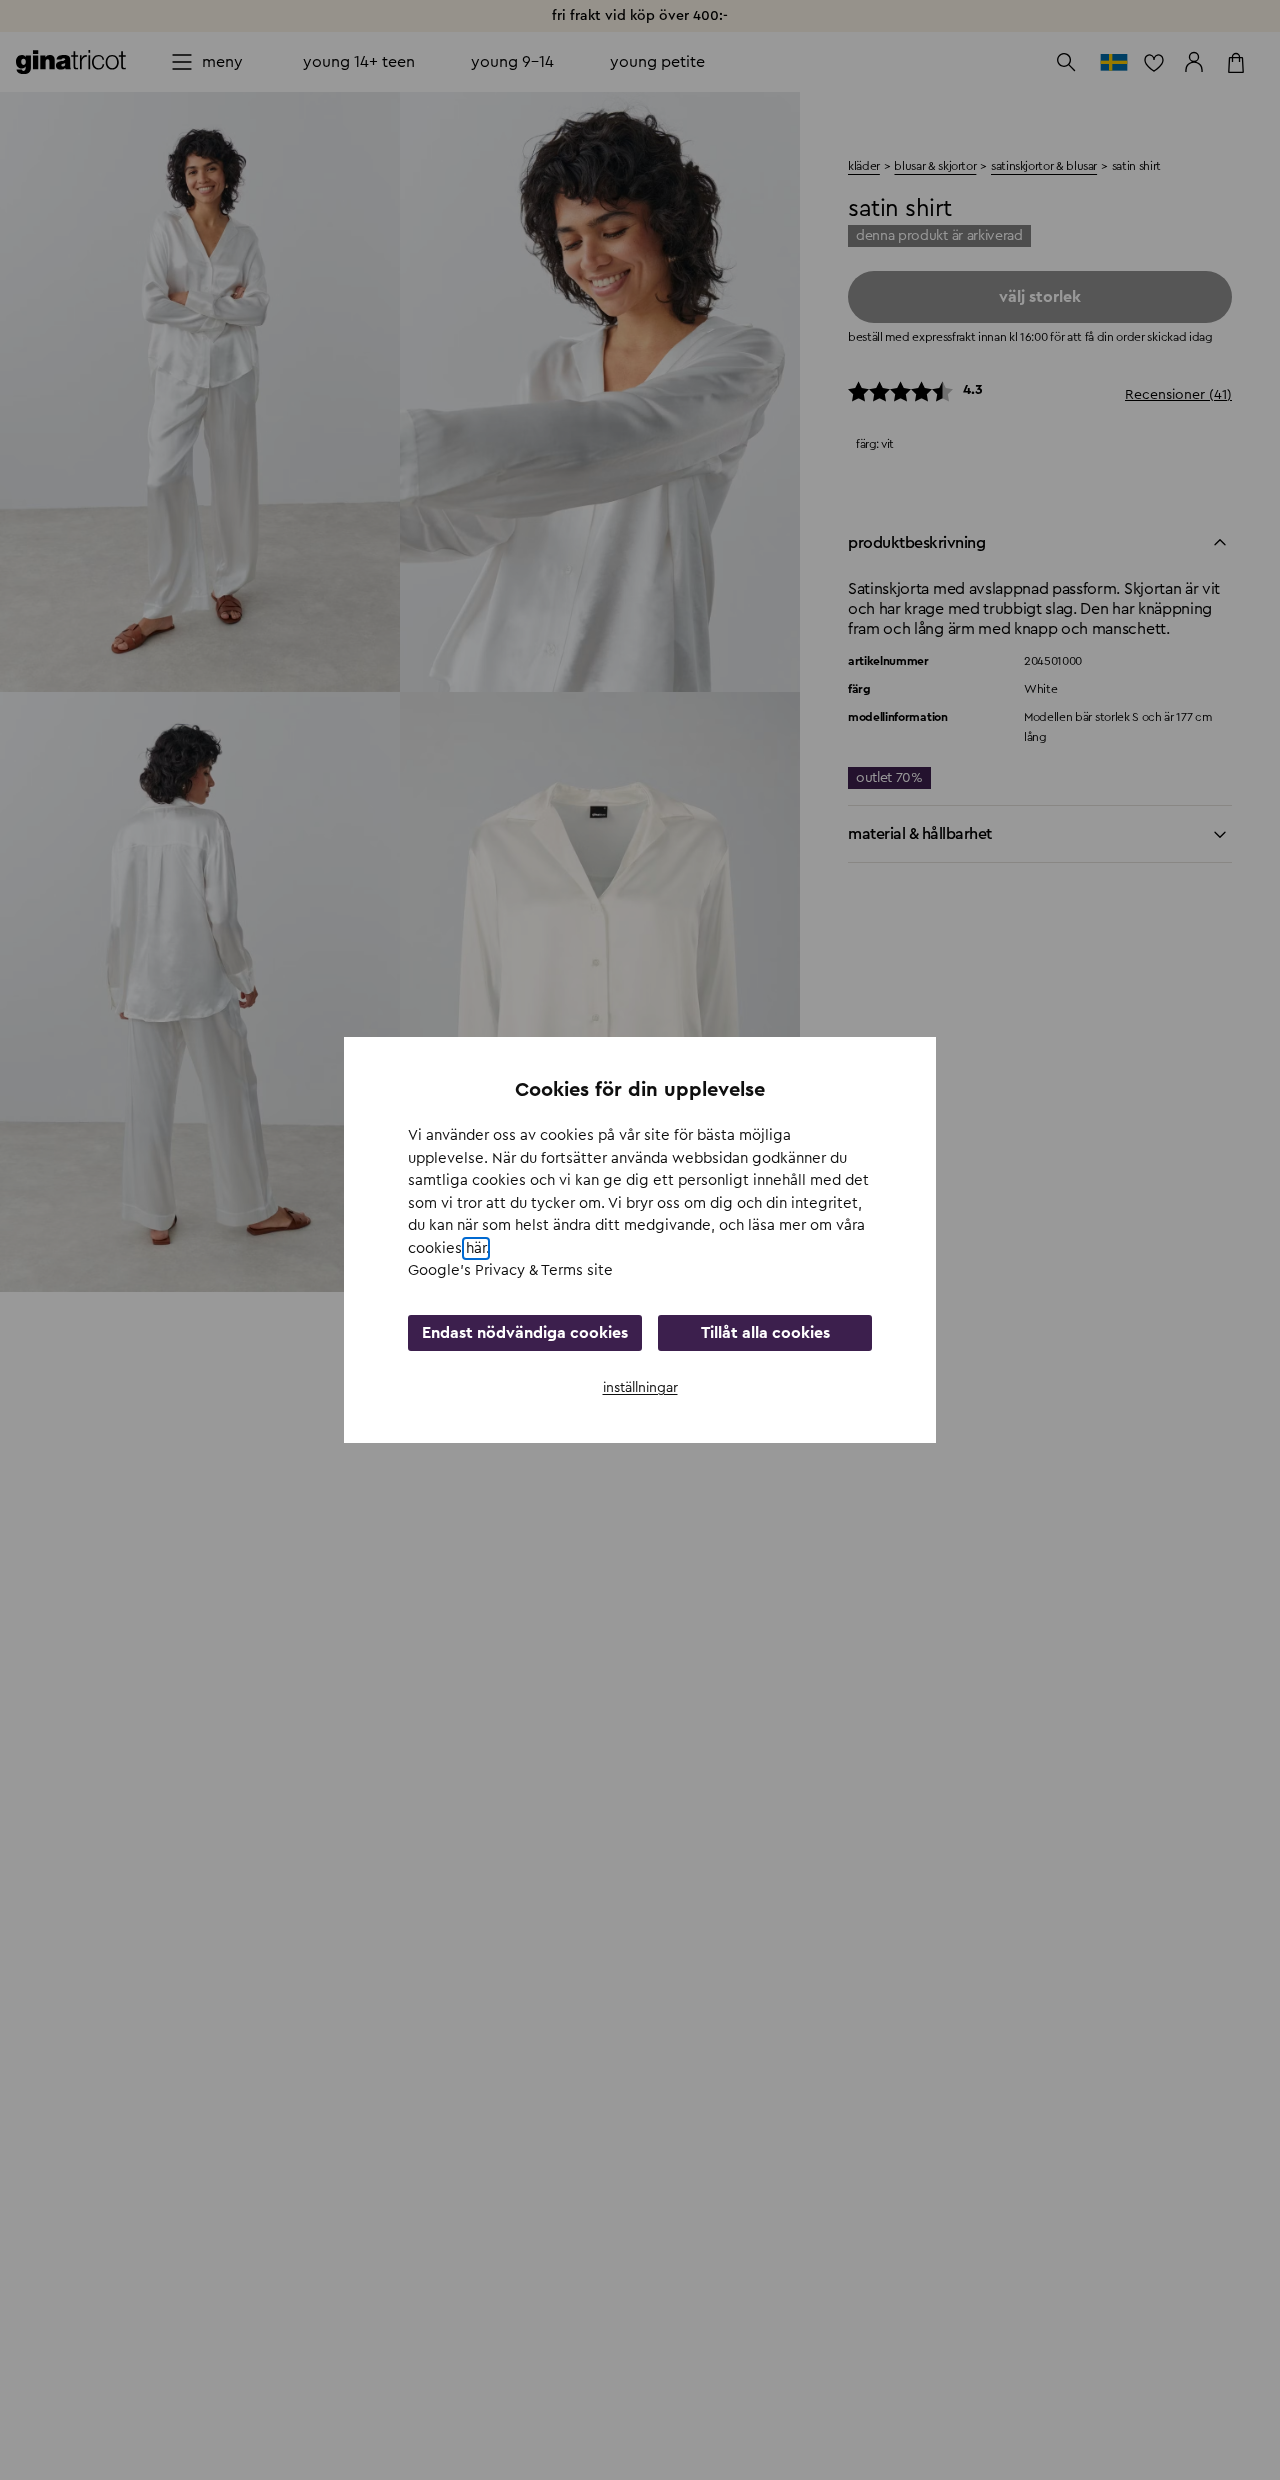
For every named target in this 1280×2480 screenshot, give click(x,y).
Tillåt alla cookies (765, 1333)
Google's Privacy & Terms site (510, 1270)
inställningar (640, 1388)
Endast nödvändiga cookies (525, 1333)
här (476, 1248)
